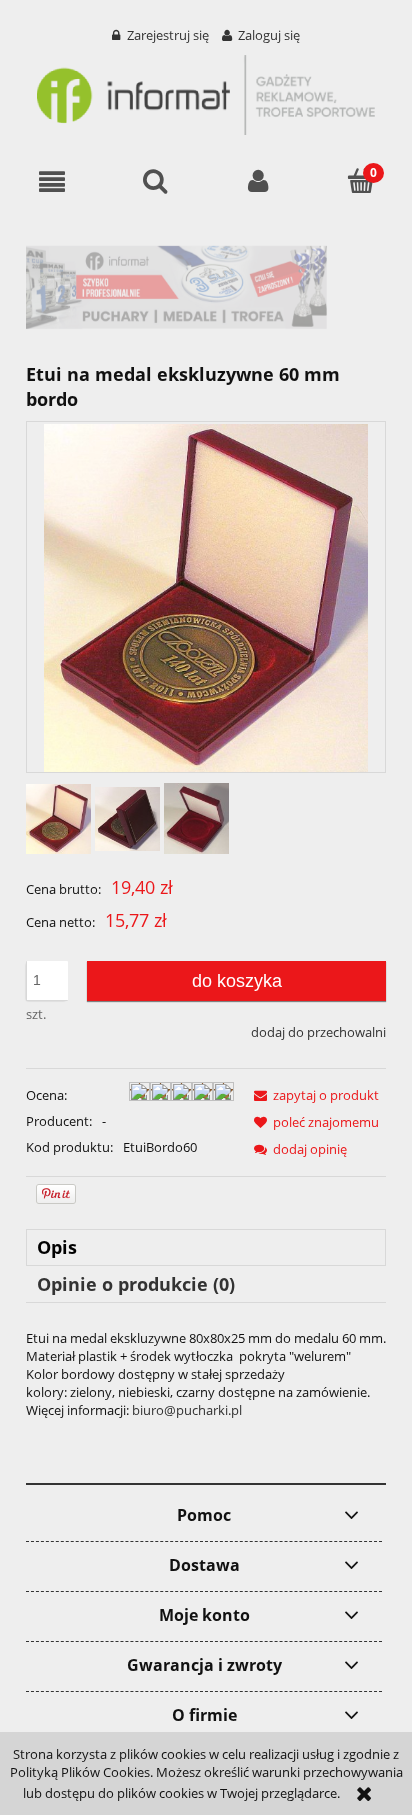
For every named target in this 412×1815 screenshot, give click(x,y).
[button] (51, 182)
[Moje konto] (257, 182)
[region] (206, 287)
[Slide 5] (201, 287)
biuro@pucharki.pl (187, 1410)
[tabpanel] (206, 1374)
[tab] (206, 1247)
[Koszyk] (360, 180)
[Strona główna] (206, 92)
